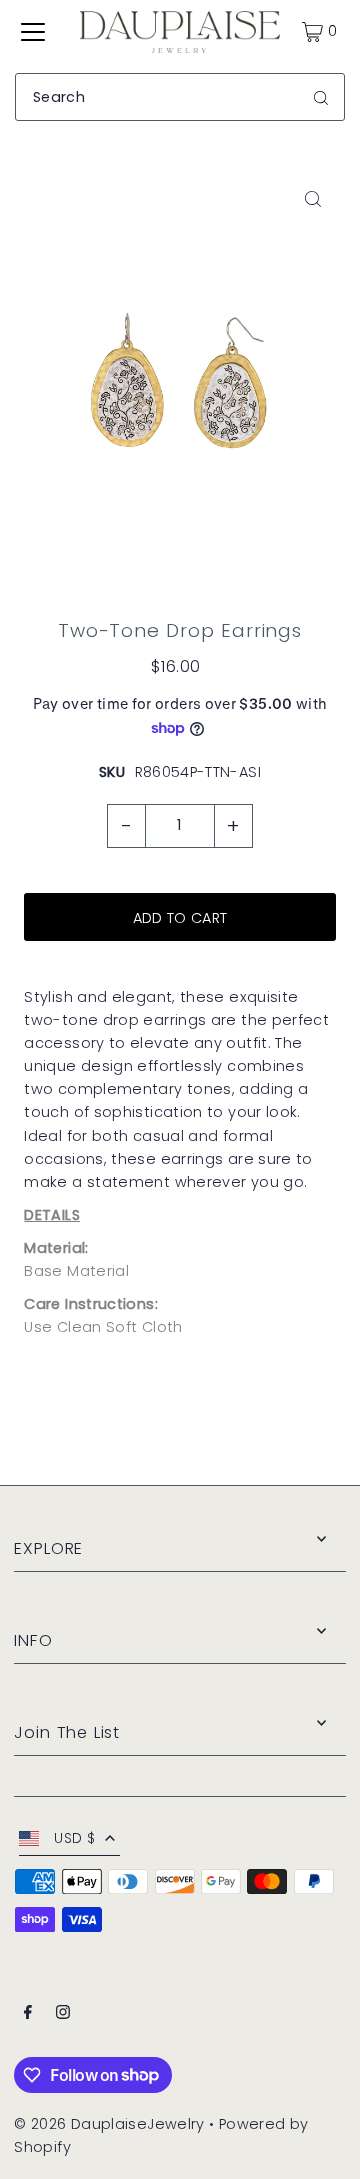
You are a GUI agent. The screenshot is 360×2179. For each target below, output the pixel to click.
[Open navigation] (33, 32)
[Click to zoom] (313, 199)
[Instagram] (63, 2014)
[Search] (321, 97)
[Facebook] (28, 2014)
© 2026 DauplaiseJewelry (109, 2124)
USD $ (74, 1838)
